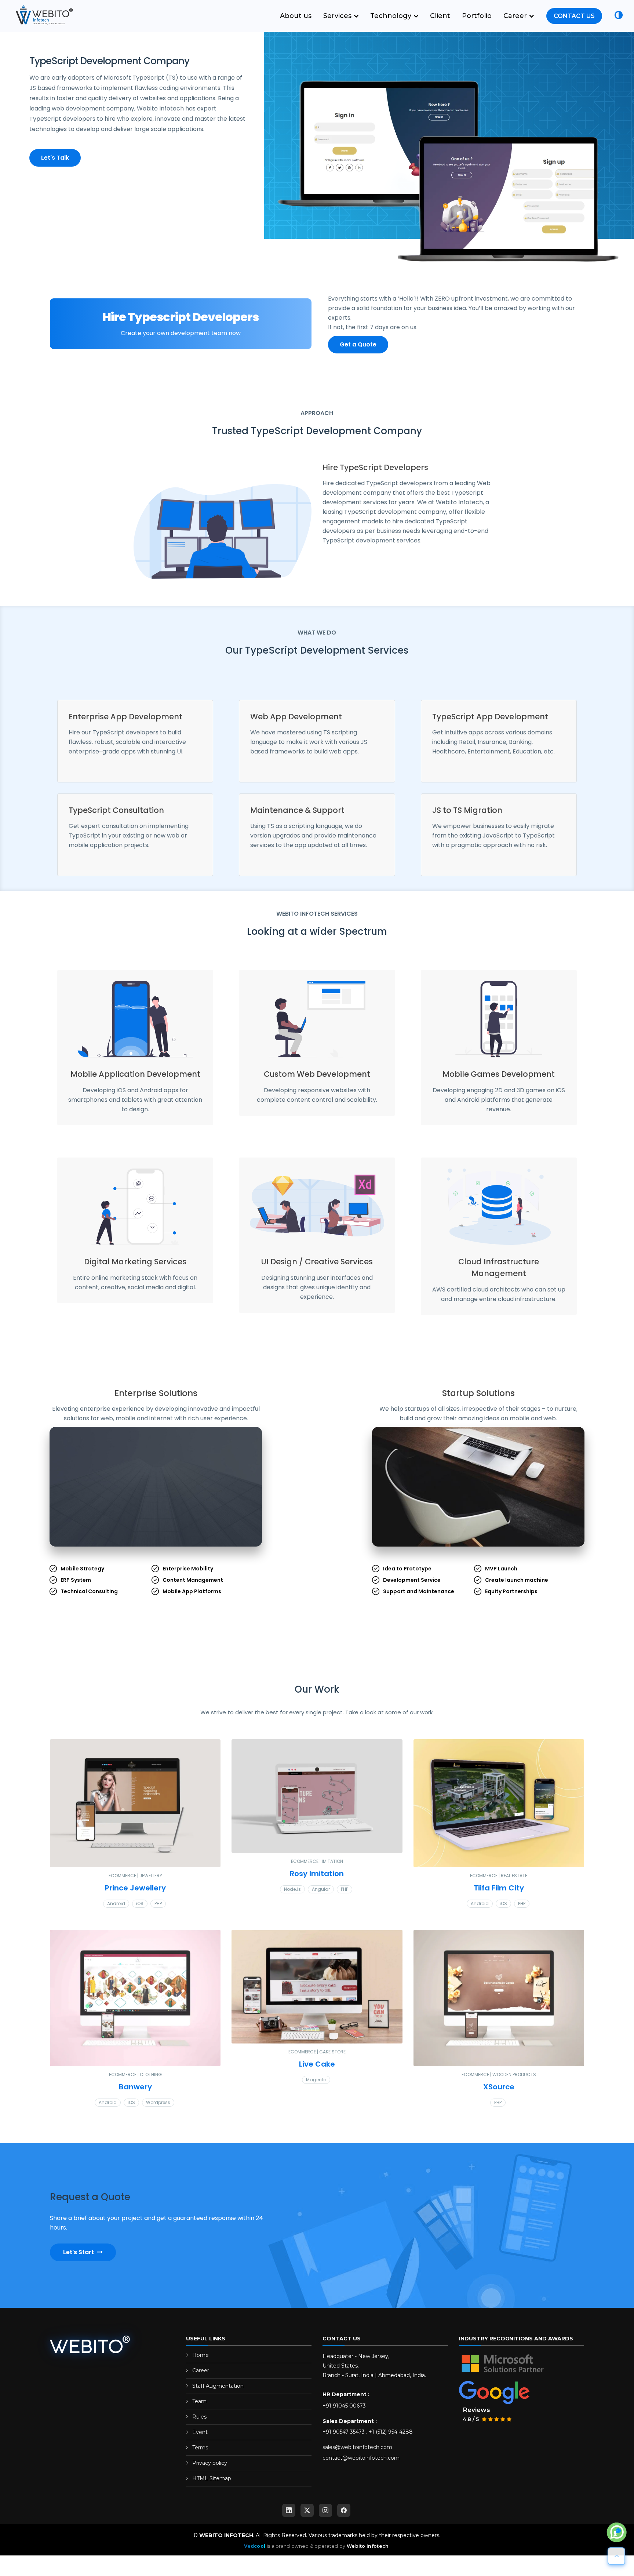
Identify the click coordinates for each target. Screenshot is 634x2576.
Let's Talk (55, 158)
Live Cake (317, 2070)
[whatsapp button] (617, 2533)
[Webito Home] (90, 2351)
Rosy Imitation (317, 1879)
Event (200, 2438)
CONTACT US (574, 16)
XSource (499, 2093)
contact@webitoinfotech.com (361, 2464)
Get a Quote (358, 344)
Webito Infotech (368, 2552)
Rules (199, 2423)
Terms (200, 2453)
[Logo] (42, 15)
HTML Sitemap (212, 2484)
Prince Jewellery (135, 1894)
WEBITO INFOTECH (226, 2541)
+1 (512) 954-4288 (391, 2438)
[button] (619, 16)
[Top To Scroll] (616, 2556)
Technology (392, 16)
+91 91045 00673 (344, 2412)
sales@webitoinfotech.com (357, 2453)
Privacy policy (210, 2469)
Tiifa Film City (499, 1894)
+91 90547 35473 (344, 2438)
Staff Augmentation (218, 2392)
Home (201, 2361)
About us (296, 16)
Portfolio (477, 16)
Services (338, 16)
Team (199, 2407)
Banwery (135, 2093)
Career (516, 16)
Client (440, 16)
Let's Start (79, 2258)
